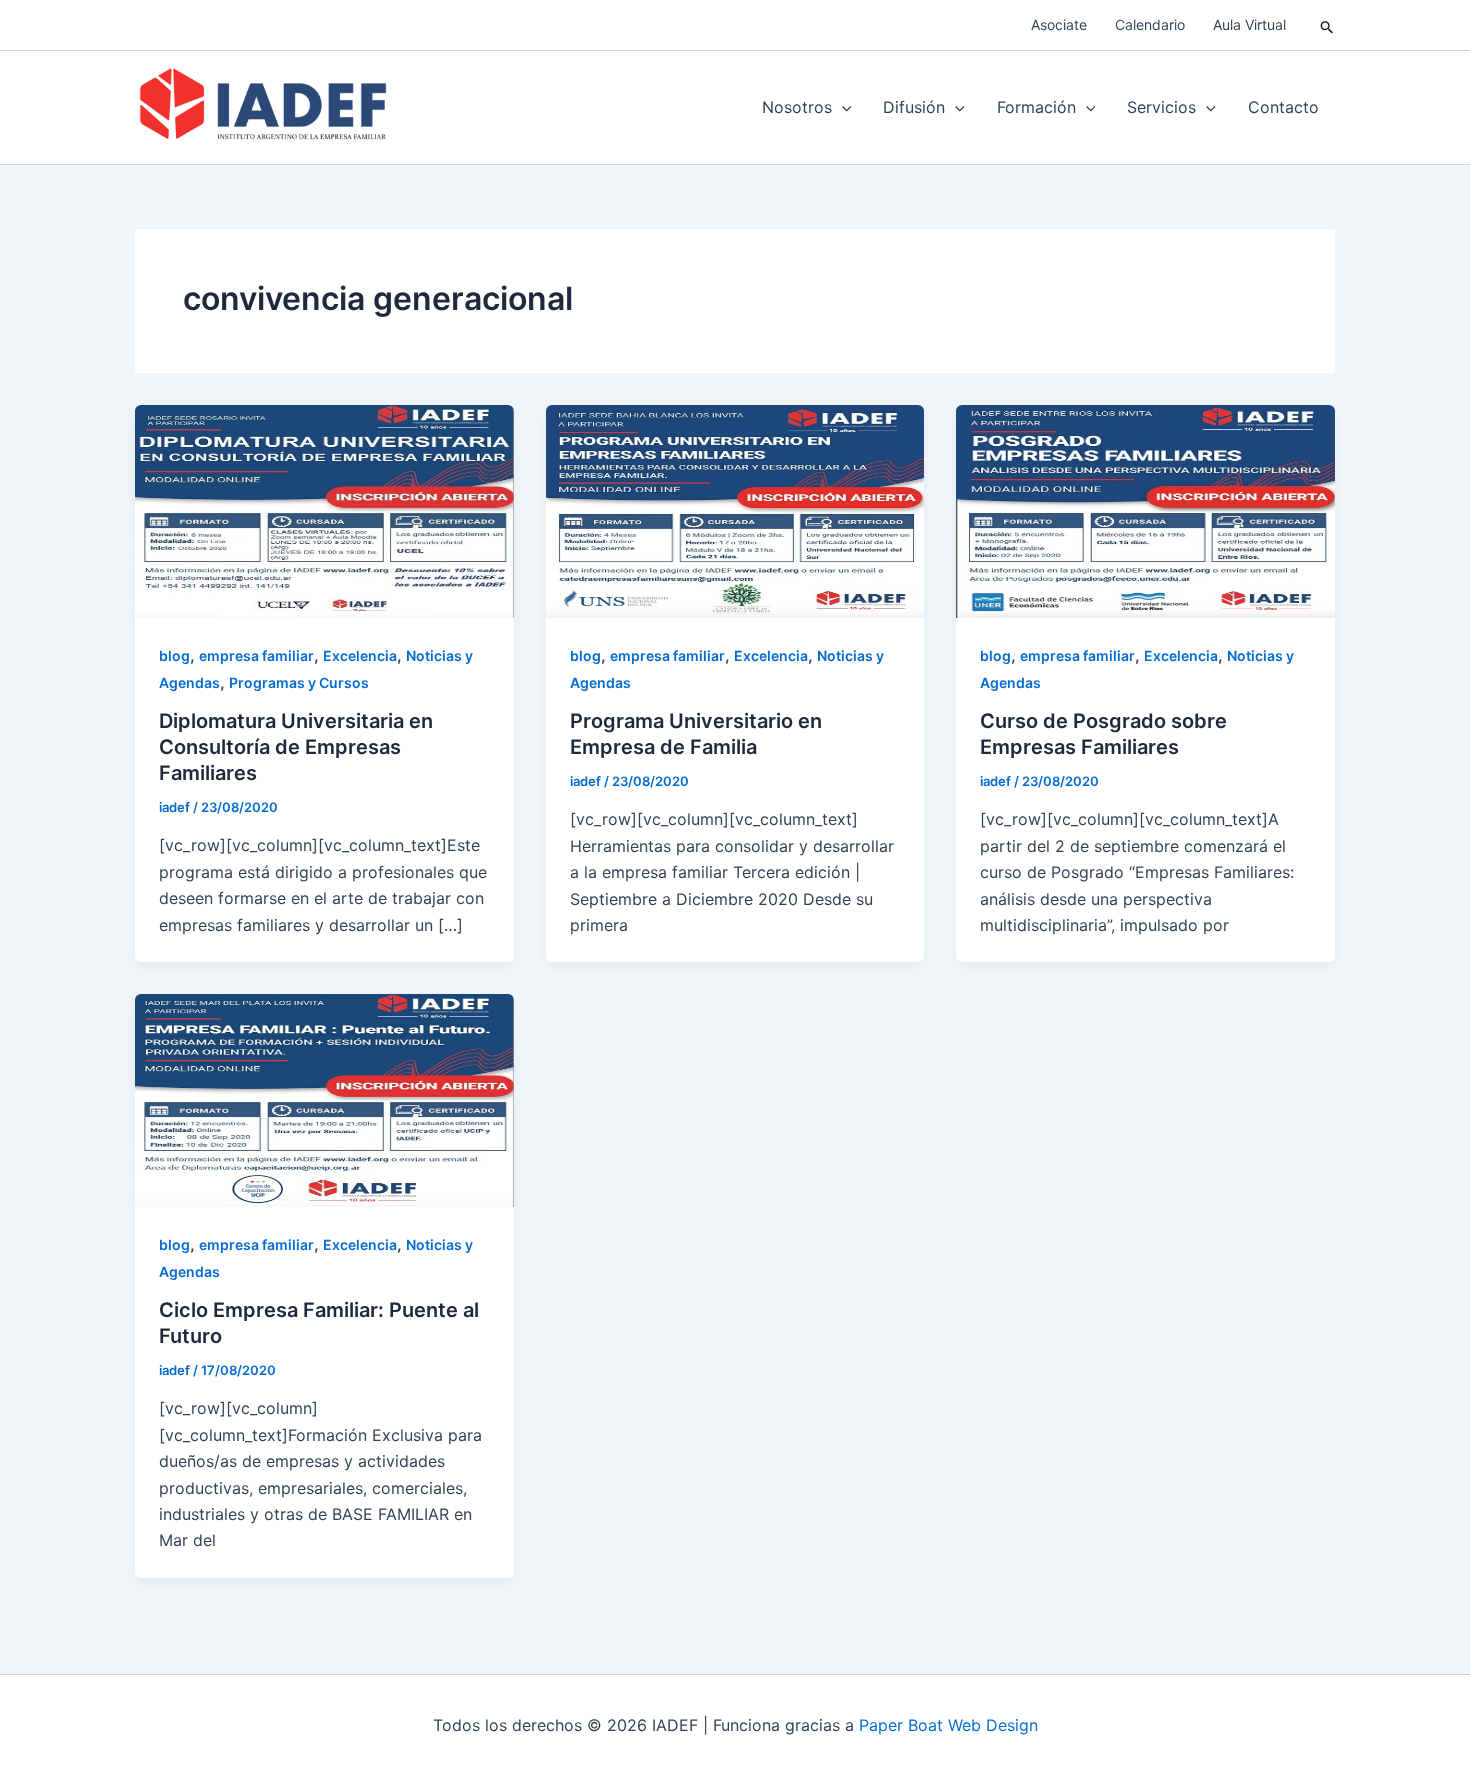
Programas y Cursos (299, 682)
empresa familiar (256, 655)
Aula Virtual (1249, 24)
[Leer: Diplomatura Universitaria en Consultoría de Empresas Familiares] (324, 510)
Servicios (1161, 107)
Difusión (914, 107)
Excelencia (360, 655)
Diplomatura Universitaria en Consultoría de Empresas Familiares (296, 747)
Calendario (1150, 24)
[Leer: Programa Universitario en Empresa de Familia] (735, 510)
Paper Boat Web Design (948, 1725)
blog (174, 655)
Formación (1036, 107)
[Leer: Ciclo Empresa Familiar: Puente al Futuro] (324, 1099)
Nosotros (797, 107)
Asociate (1059, 24)
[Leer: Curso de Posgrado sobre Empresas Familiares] (1145, 510)
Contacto (1283, 107)
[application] (842, 107)
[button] (1327, 25)
